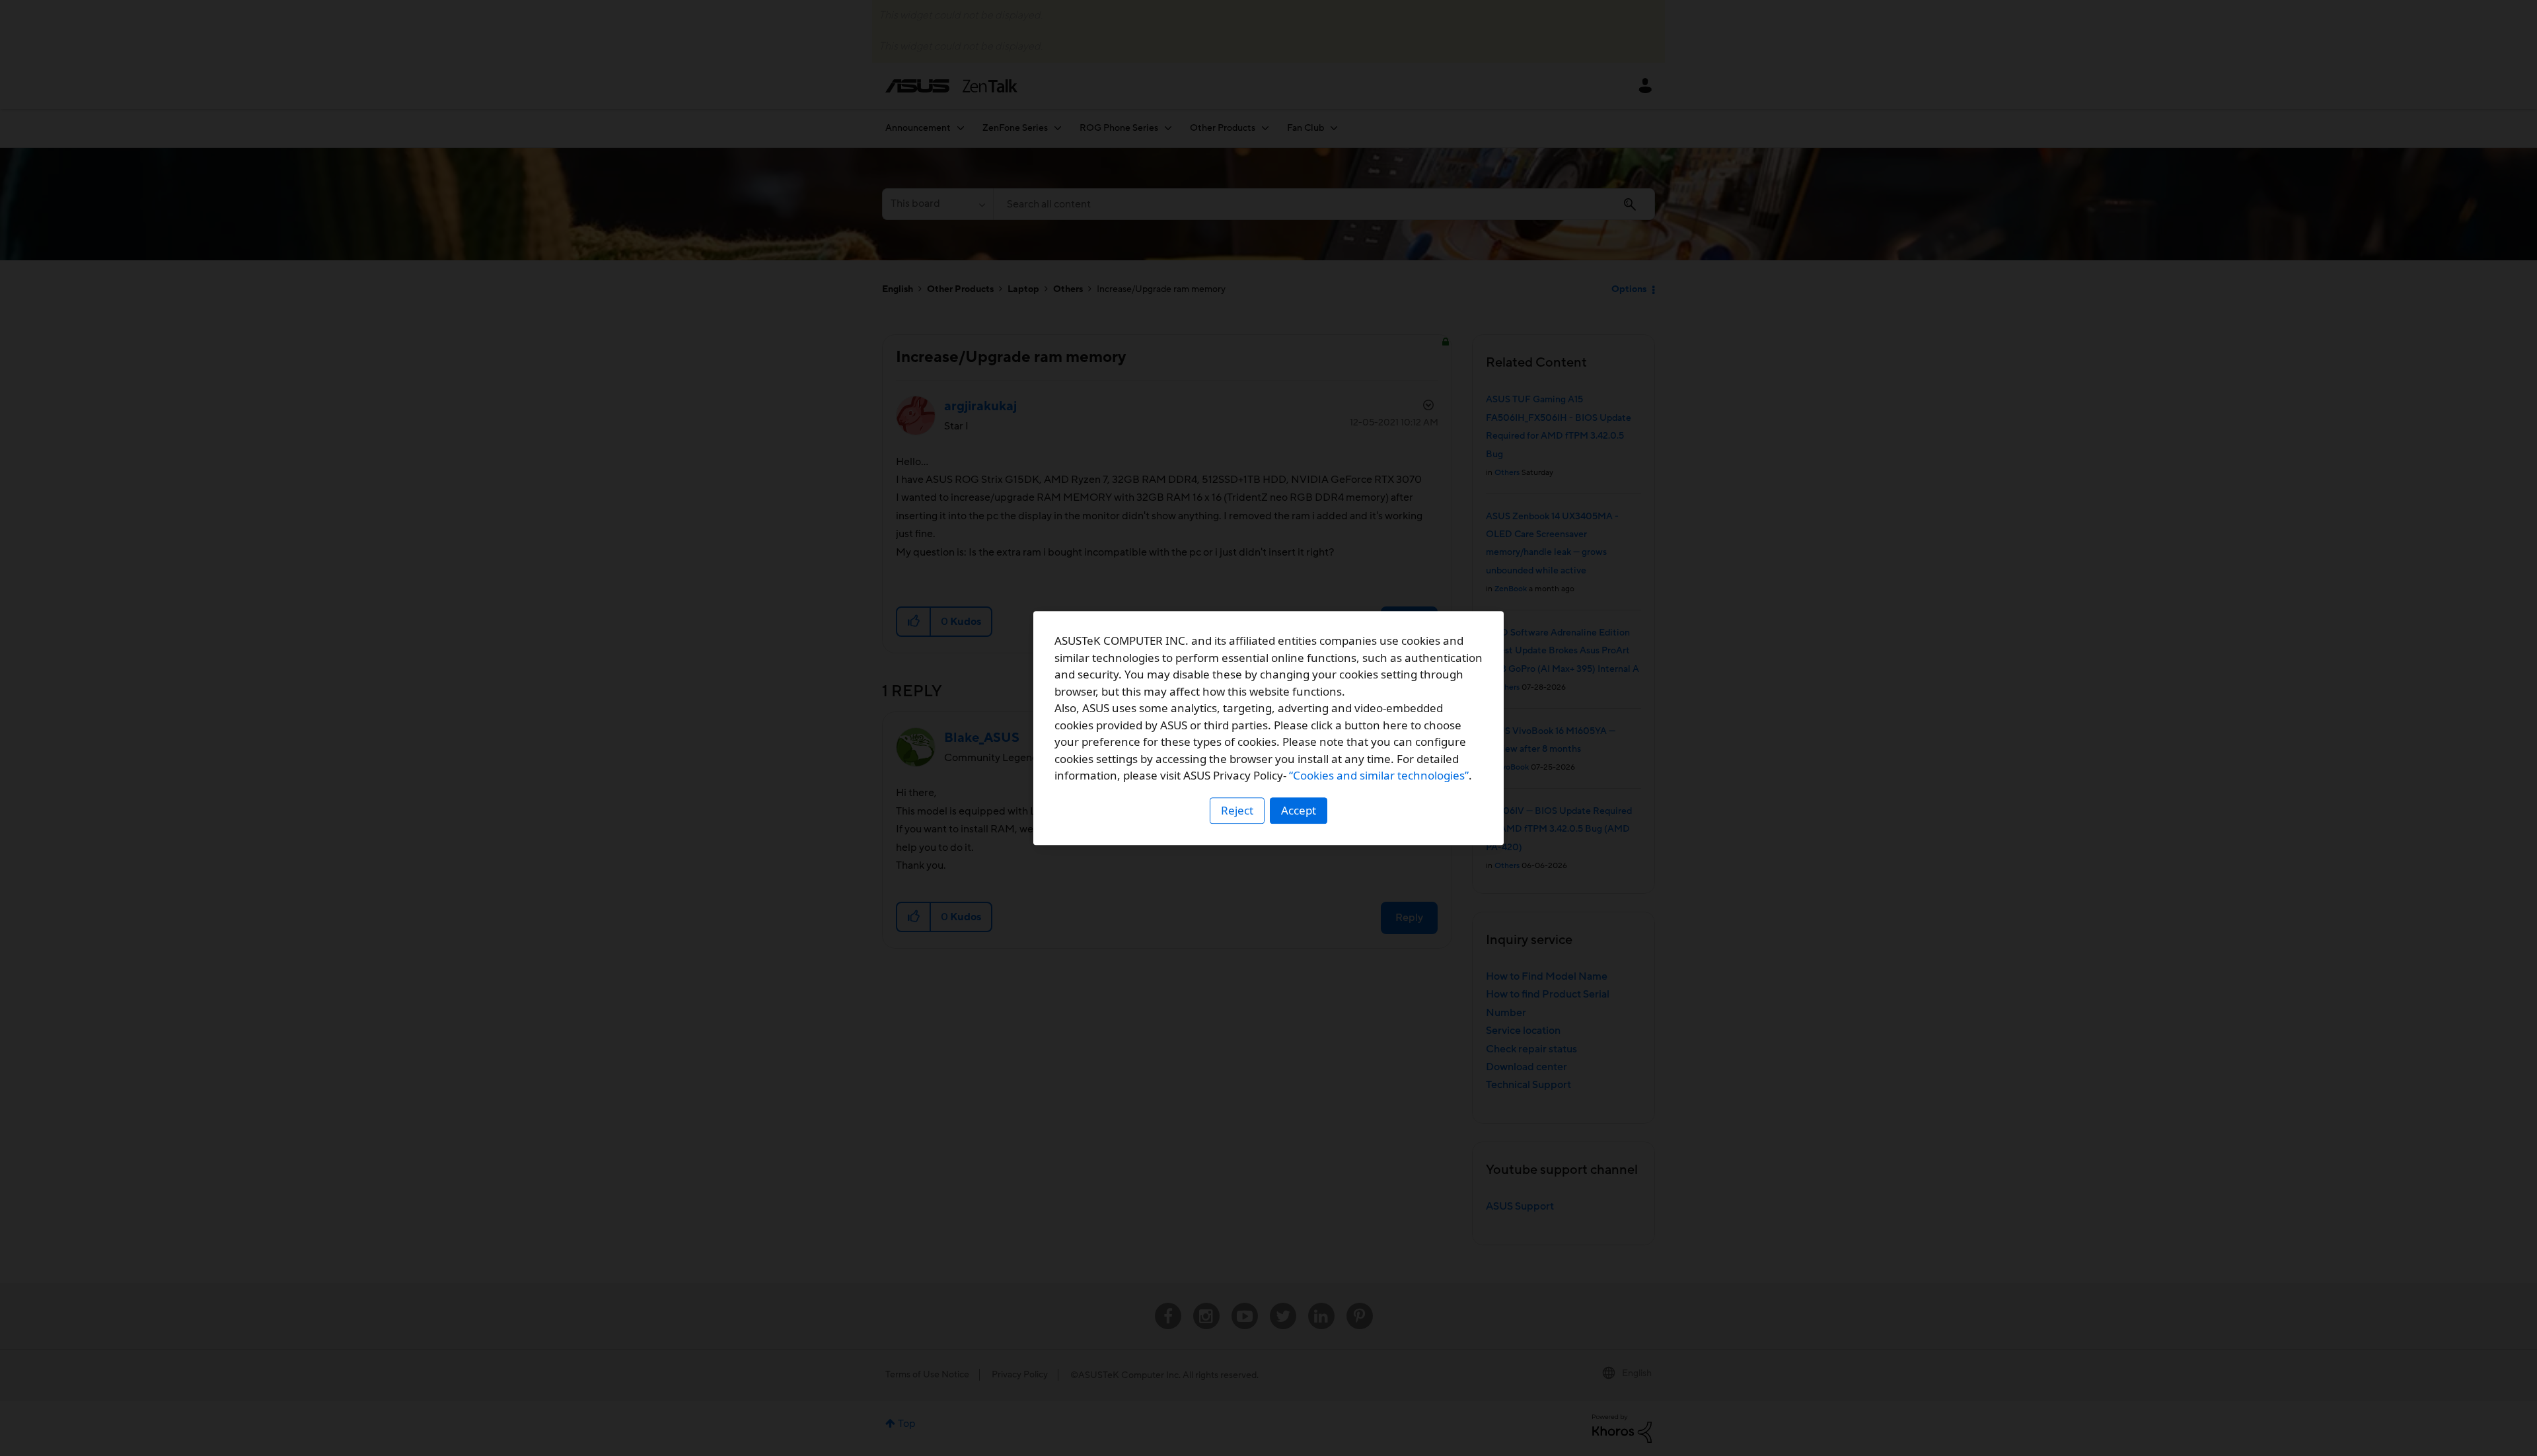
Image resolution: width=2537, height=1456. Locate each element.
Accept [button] (1299, 810)
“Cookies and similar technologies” (1379, 775)
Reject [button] (1237, 810)
